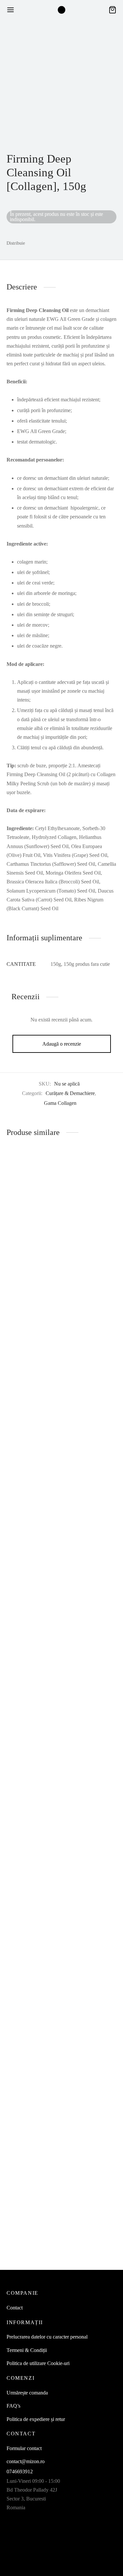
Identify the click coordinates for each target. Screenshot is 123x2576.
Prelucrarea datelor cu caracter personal (47, 2337)
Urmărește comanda (27, 2393)
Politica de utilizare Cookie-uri (38, 2363)
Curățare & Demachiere (70, 1093)
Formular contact (24, 2448)
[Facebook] (33, 243)
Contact (15, 2308)
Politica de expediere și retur (36, 2419)
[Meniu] (10, 10)
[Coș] (113, 10)
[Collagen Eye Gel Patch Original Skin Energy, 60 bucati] (90, 1414)
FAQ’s (13, 2406)
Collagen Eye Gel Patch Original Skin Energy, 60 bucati (84, 1674)
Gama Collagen (60, 1103)
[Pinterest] (58, 243)
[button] (81, 1707)
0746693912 (20, 2472)
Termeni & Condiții (27, 2350)
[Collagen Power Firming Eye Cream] (33, 1414)
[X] (45, 243)
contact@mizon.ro (26, 2461)
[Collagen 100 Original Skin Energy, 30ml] (33, 1969)
